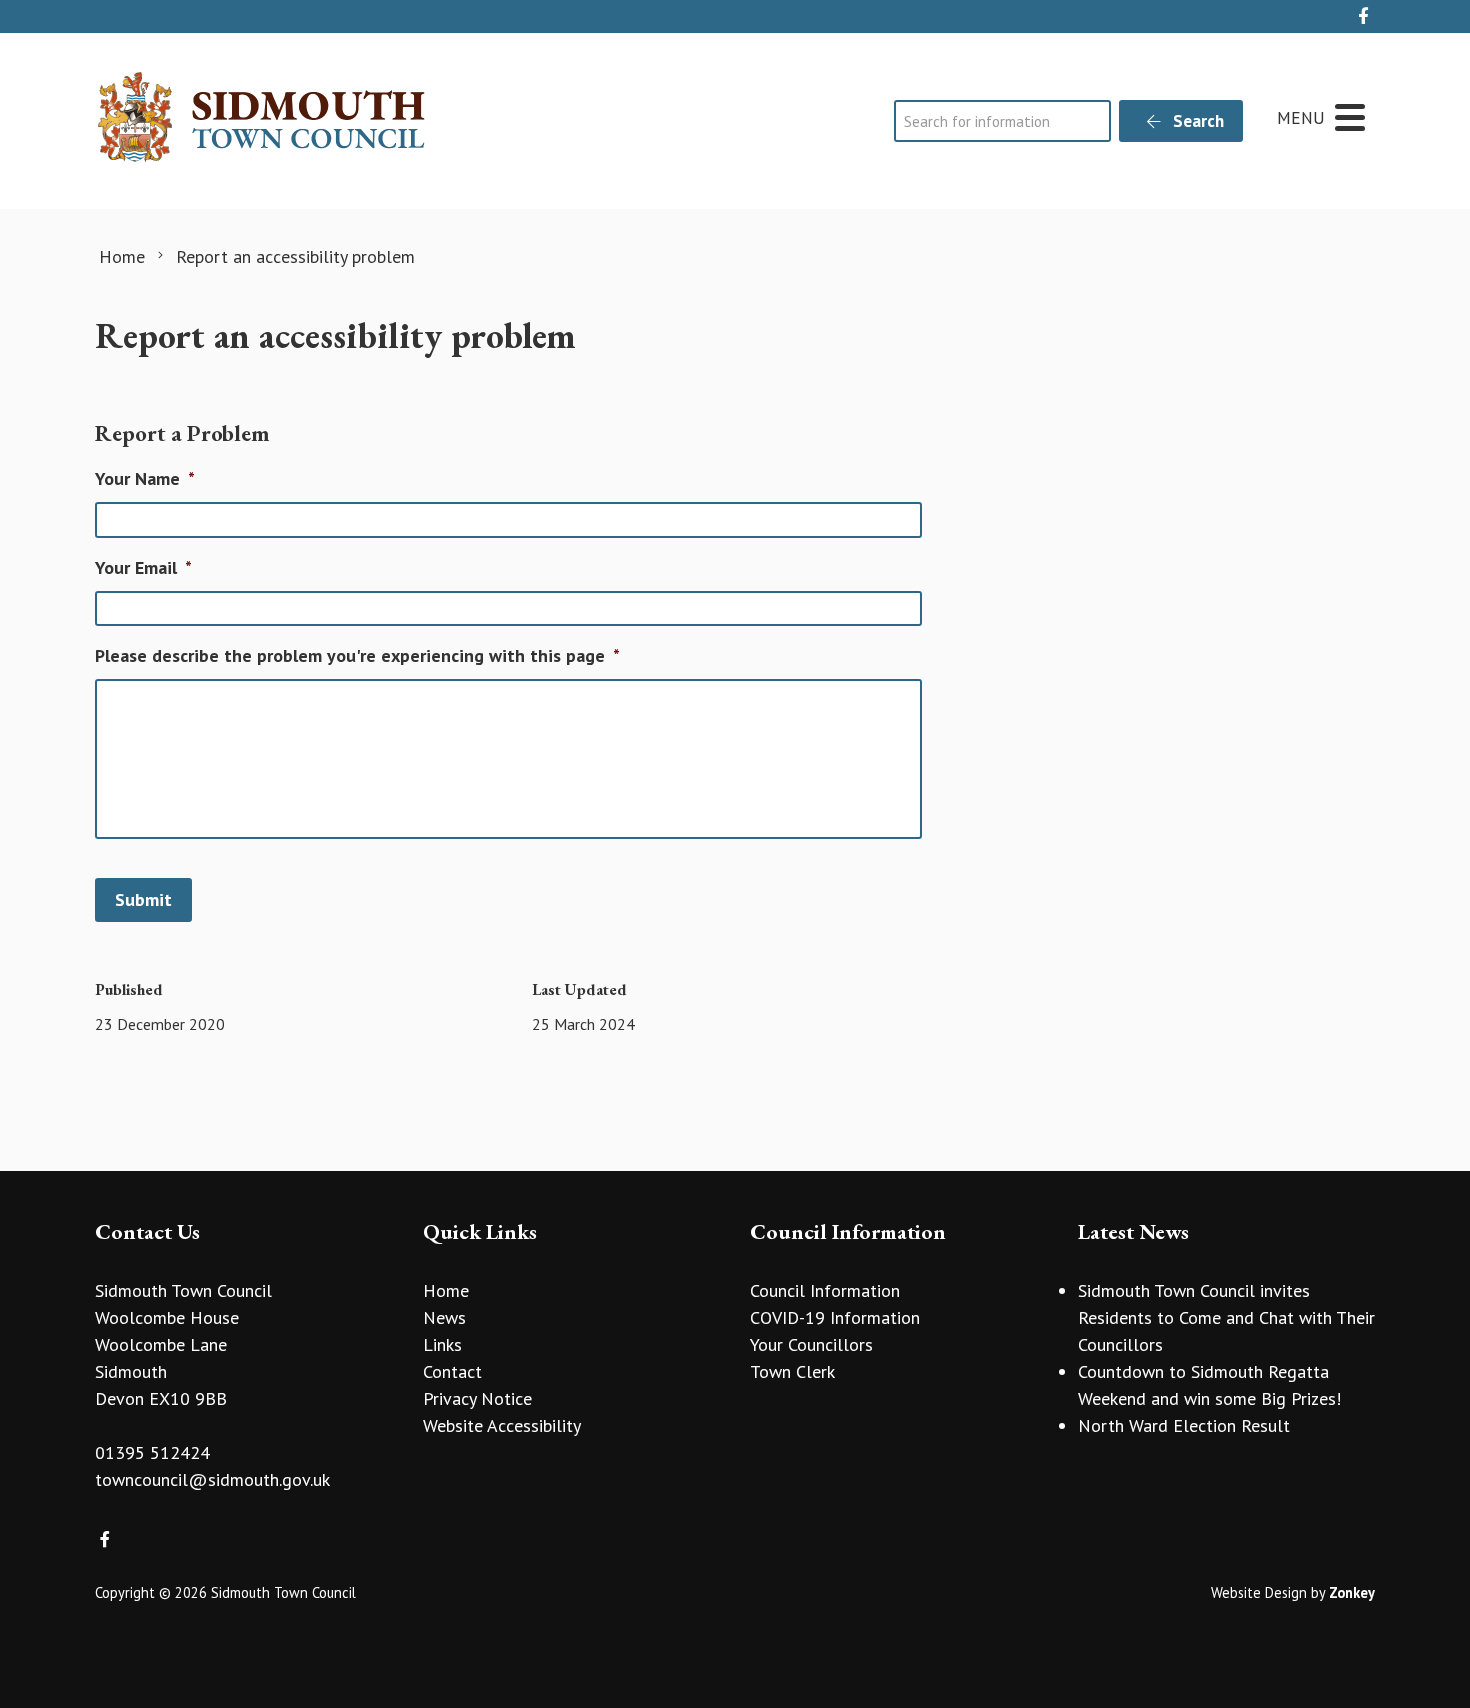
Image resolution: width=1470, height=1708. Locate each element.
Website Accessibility (502, 1425)
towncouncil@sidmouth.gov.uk (212, 1479)
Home (446, 1290)
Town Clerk (792, 1371)
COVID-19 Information (835, 1317)
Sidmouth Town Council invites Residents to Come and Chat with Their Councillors (1226, 1317)
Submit (143, 899)
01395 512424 (152, 1452)
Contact (452, 1371)
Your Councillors (811, 1344)
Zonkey (1352, 1592)
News (444, 1317)
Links (442, 1344)
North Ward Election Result (1184, 1425)
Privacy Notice (477, 1398)
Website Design (1259, 1592)
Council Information (825, 1290)
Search (1196, 121)
